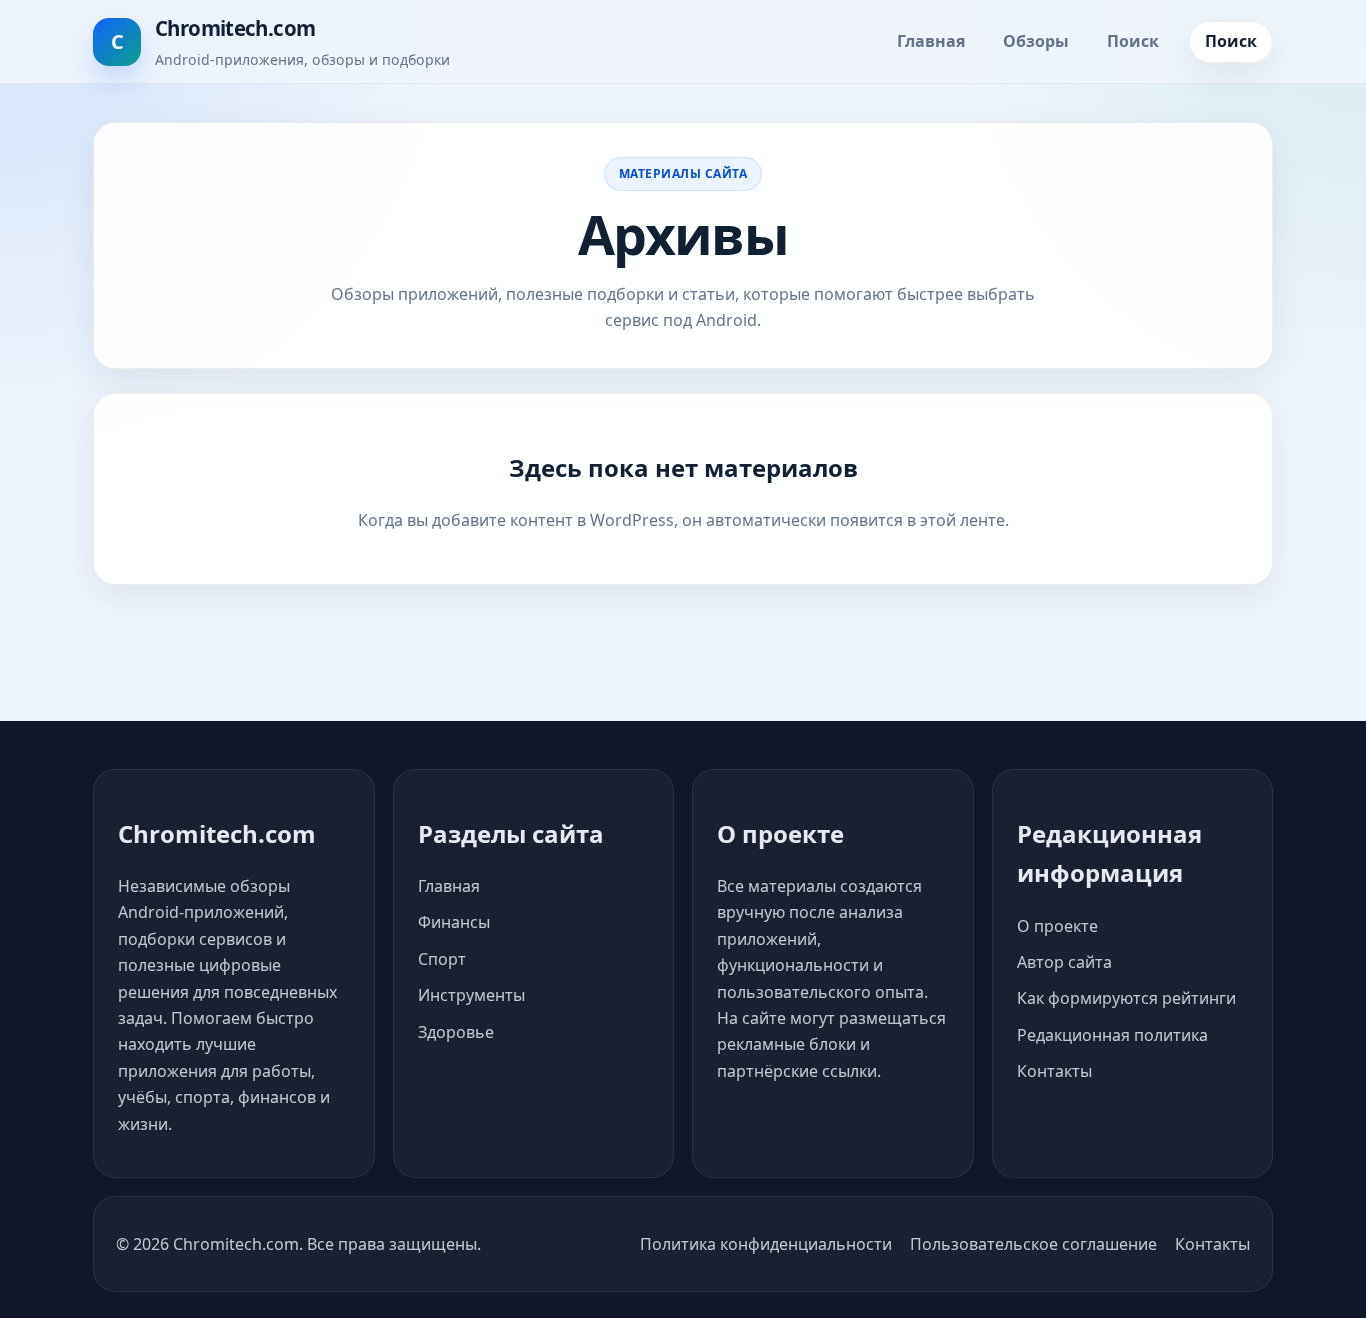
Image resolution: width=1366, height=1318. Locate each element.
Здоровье (456, 1032)
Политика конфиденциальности (766, 1244)
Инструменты (471, 995)
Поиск (1133, 41)
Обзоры (1036, 41)
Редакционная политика (1112, 1035)
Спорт (442, 959)
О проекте (1057, 926)
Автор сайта (1064, 962)
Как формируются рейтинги (1126, 998)
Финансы (454, 922)
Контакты (1054, 1071)
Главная (931, 41)
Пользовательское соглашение (1033, 1244)
